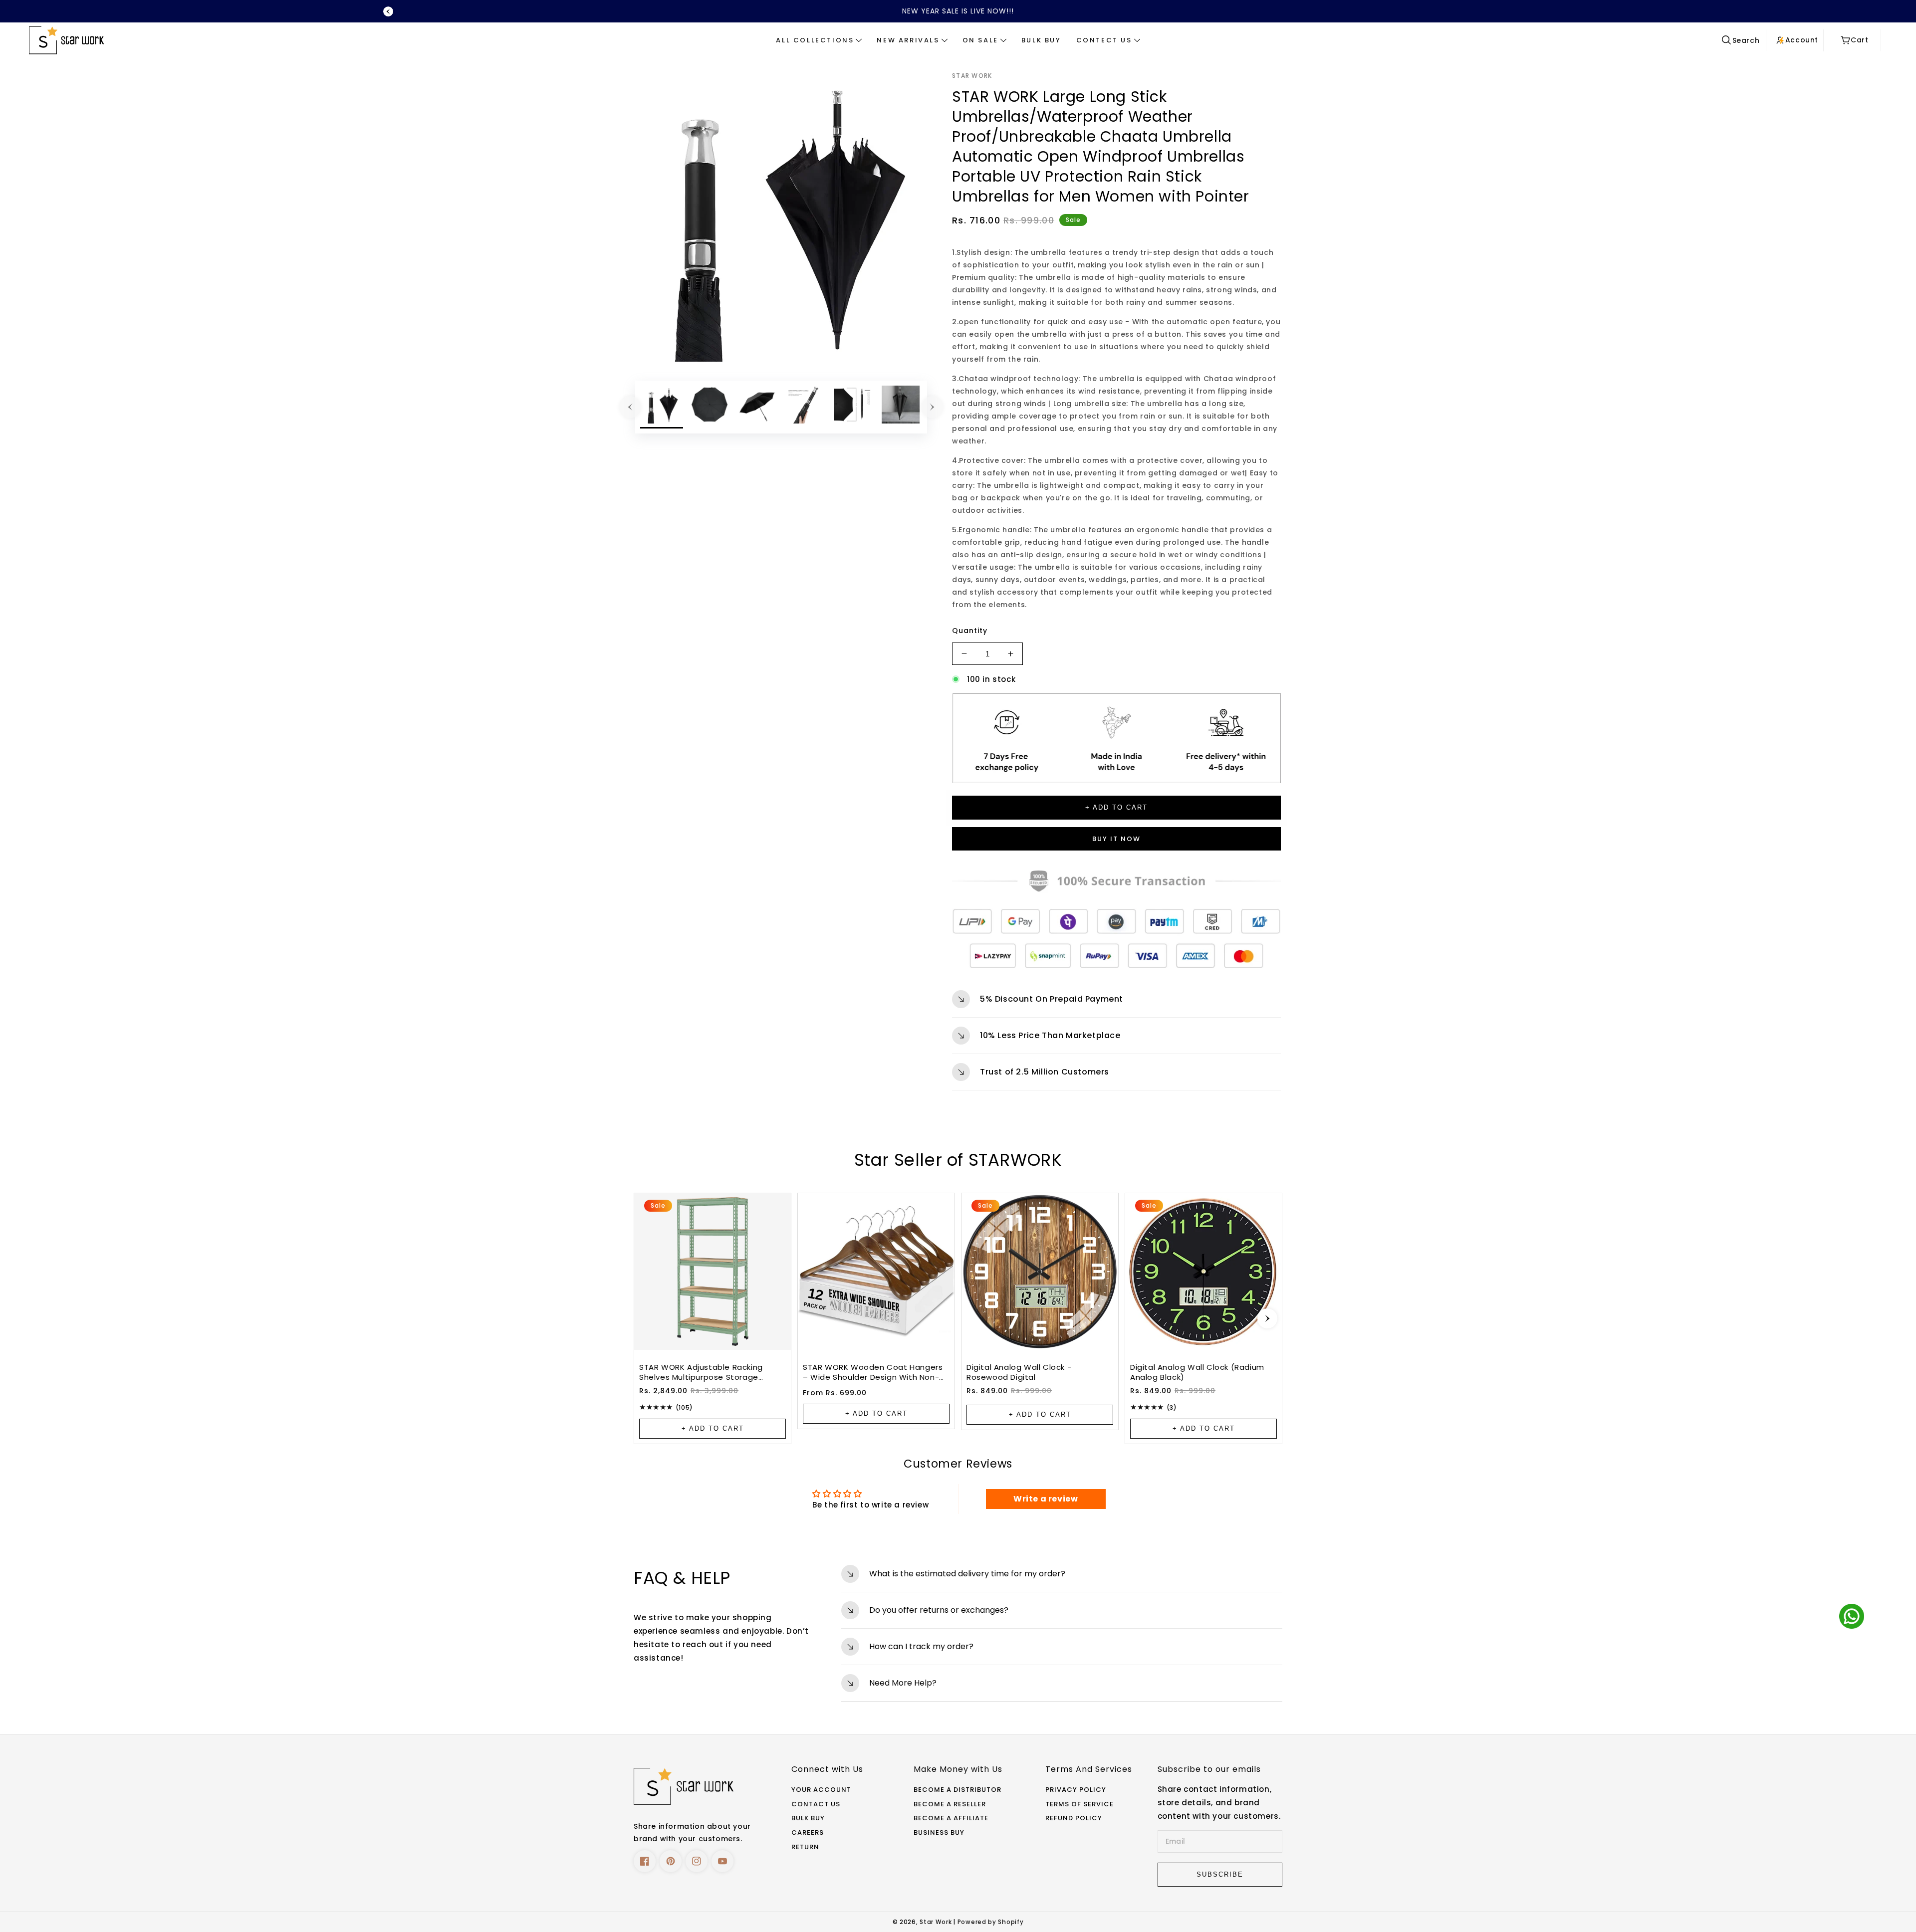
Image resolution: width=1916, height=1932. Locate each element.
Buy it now (1116, 839)
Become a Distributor (958, 1790)
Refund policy (1074, 1819)
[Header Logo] (157, 40)
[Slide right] (932, 407)
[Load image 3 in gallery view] (757, 407)
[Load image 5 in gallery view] (853, 407)
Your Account (821, 1790)
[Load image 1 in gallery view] (662, 407)
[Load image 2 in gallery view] (710, 407)
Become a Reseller (950, 1805)
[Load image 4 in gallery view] (805, 407)
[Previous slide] (388, 11)
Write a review (1046, 1499)
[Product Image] (781, 216)
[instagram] (697, 1861)
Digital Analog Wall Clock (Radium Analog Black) (1197, 1372)
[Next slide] (1267, 1318)
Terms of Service (1079, 1805)
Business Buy (939, 1833)
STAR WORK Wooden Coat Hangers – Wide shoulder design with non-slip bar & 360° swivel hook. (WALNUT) (873, 1372)
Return (805, 1847)
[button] (819, 40)
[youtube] (722, 1861)
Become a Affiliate (951, 1819)
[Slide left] (630, 407)
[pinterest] (671, 1861)
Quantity (970, 631)
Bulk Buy (808, 1819)
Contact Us (816, 1805)
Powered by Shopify (991, 1922)
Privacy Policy (1076, 1790)
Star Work (937, 1922)
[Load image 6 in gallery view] (901, 407)
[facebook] (645, 1861)
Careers (808, 1833)
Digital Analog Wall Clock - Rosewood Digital (1019, 1372)
